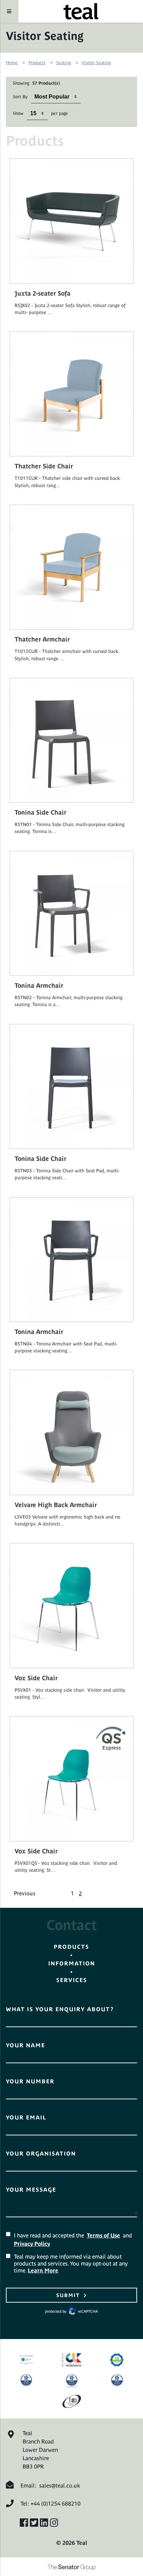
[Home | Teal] (81, 11)
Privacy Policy (32, 2244)
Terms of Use (103, 2235)
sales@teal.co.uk (60, 2485)
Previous (25, 1893)
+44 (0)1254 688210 (56, 2503)
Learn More (43, 2270)
